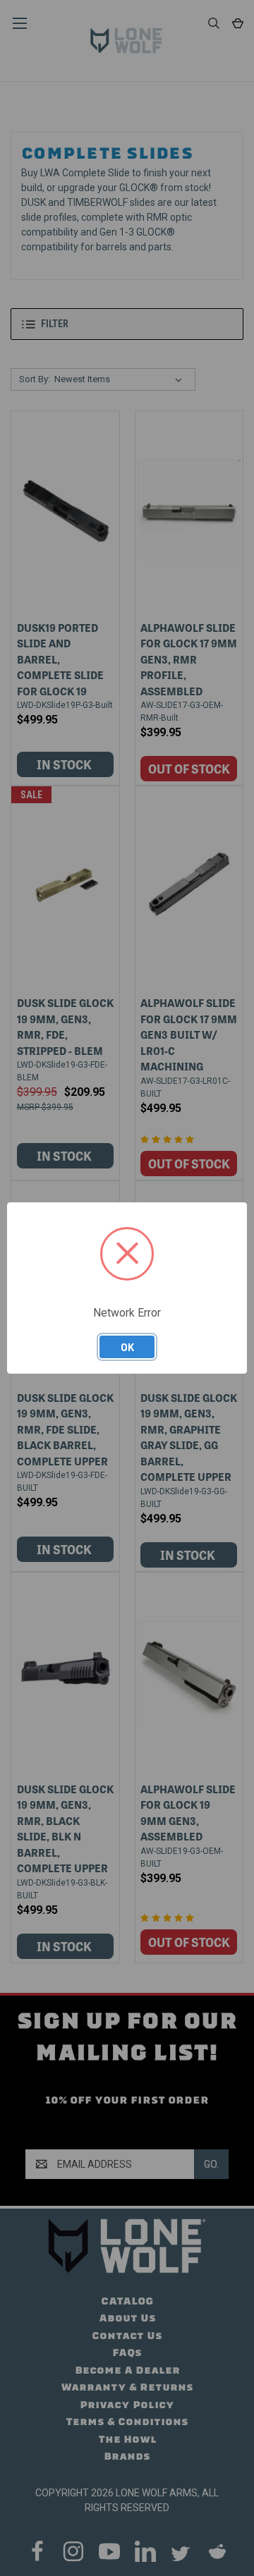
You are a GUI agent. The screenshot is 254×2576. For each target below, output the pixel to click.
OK (127, 1347)
